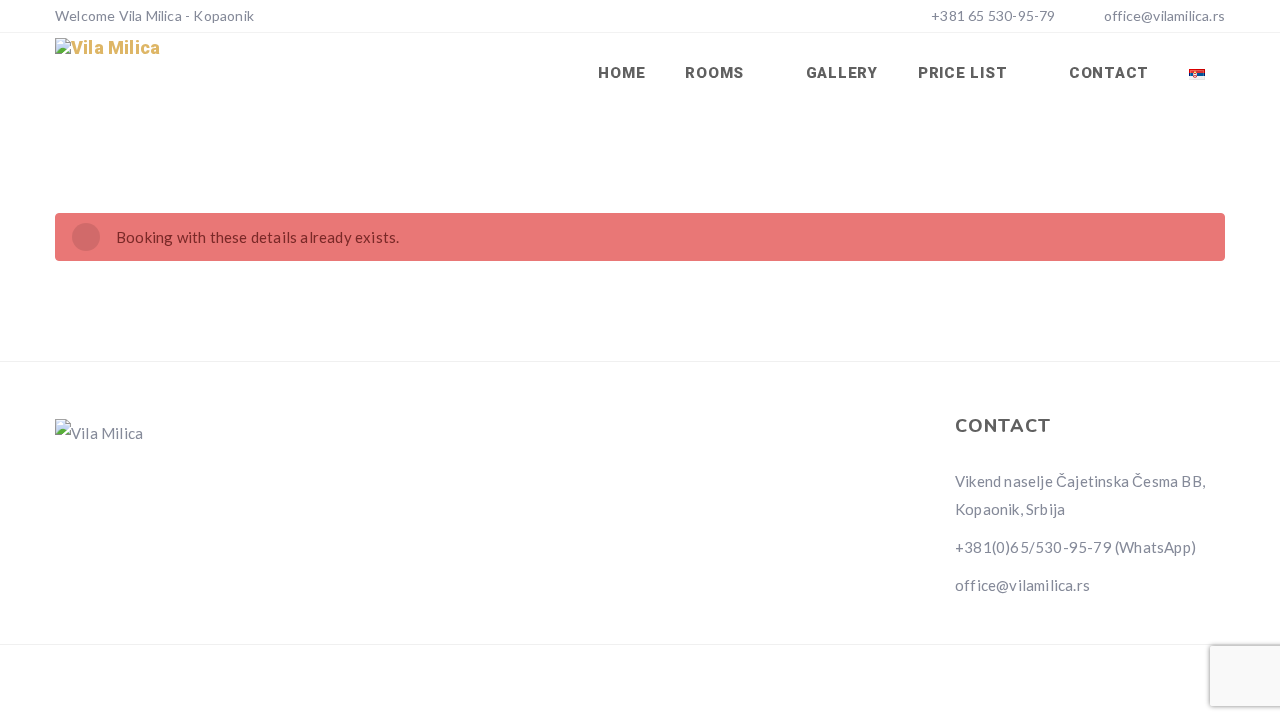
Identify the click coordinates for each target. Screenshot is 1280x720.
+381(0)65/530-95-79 (1033, 547)
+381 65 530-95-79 (992, 15)
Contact (1109, 73)
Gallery (842, 73)
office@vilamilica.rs (1164, 15)
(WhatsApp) (1155, 547)
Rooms (717, 73)
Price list (965, 73)
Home (621, 73)
